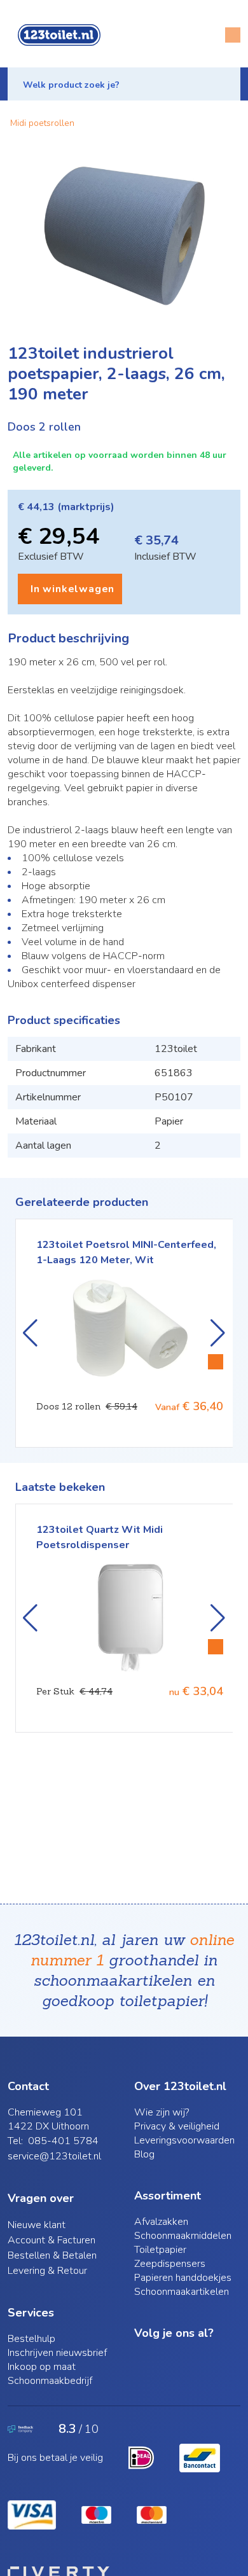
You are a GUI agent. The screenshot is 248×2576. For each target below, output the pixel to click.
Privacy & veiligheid (177, 2126)
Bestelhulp (31, 2339)
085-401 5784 (63, 2141)
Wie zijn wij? (162, 2112)
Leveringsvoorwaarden (184, 2140)
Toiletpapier (160, 2250)
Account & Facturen (52, 2240)
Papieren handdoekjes (183, 2278)
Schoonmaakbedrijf (50, 2381)
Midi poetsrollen (42, 123)
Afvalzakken (161, 2222)
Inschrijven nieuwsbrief (57, 2353)
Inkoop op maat (42, 2367)
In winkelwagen (72, 589)
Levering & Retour (47, 2271)
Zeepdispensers (170, 2264)
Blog (144, 2154)
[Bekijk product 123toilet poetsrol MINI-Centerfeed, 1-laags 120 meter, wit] (216, 1362)
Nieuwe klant (37, 2225)
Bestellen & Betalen (52, 2255)
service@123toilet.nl (54, 2156)
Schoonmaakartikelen (182, 2292)
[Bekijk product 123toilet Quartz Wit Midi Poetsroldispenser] (216, 1647)
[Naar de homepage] (59, 35)
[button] (124, 84)
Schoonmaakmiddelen (183, 2236)
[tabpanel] (124, 238)
